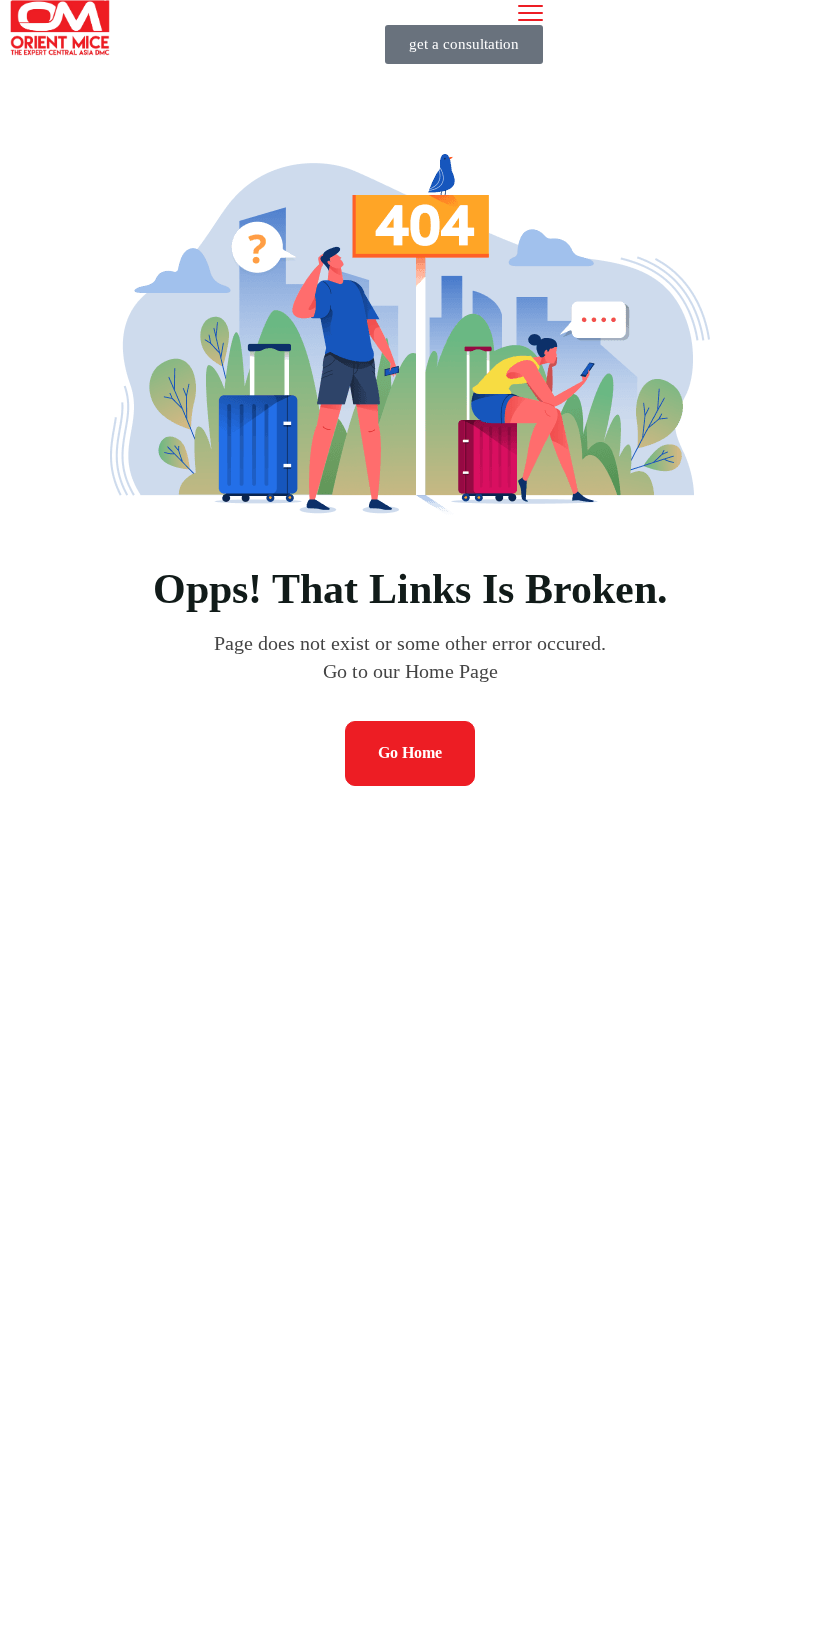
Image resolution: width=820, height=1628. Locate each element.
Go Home (410, 752)
